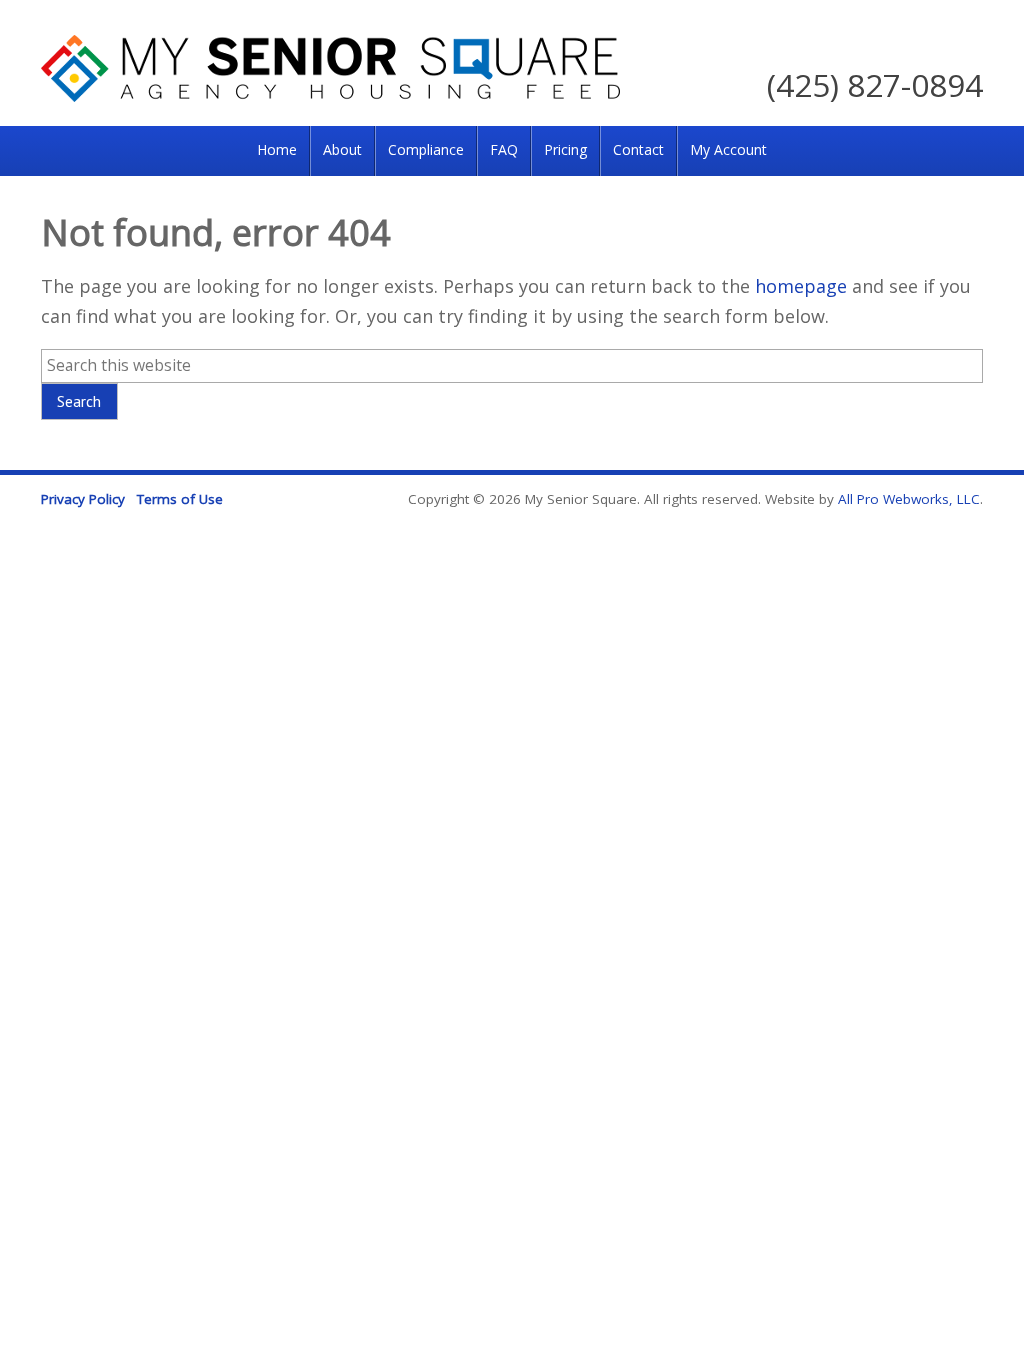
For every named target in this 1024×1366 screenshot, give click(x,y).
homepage (801, 286)
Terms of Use (180, 499)
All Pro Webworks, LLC (909, 499)
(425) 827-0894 (875, 84)
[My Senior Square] (330, 95)
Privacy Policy (83, 499)
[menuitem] (277, 151)
